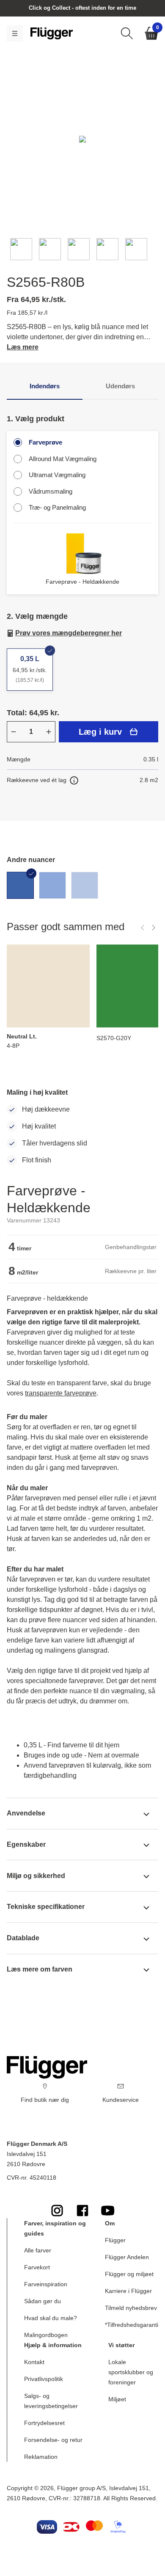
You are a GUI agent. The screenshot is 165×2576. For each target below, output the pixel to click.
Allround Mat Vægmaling (63, 459)
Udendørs (120, 386)
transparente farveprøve (61, 1393)
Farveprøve (45, 442)
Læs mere (23, 347)
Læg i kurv (100, 732)
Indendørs (45, 386)
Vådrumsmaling (51, 491)
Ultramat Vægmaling (57, 475)
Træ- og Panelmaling (57, 507)
